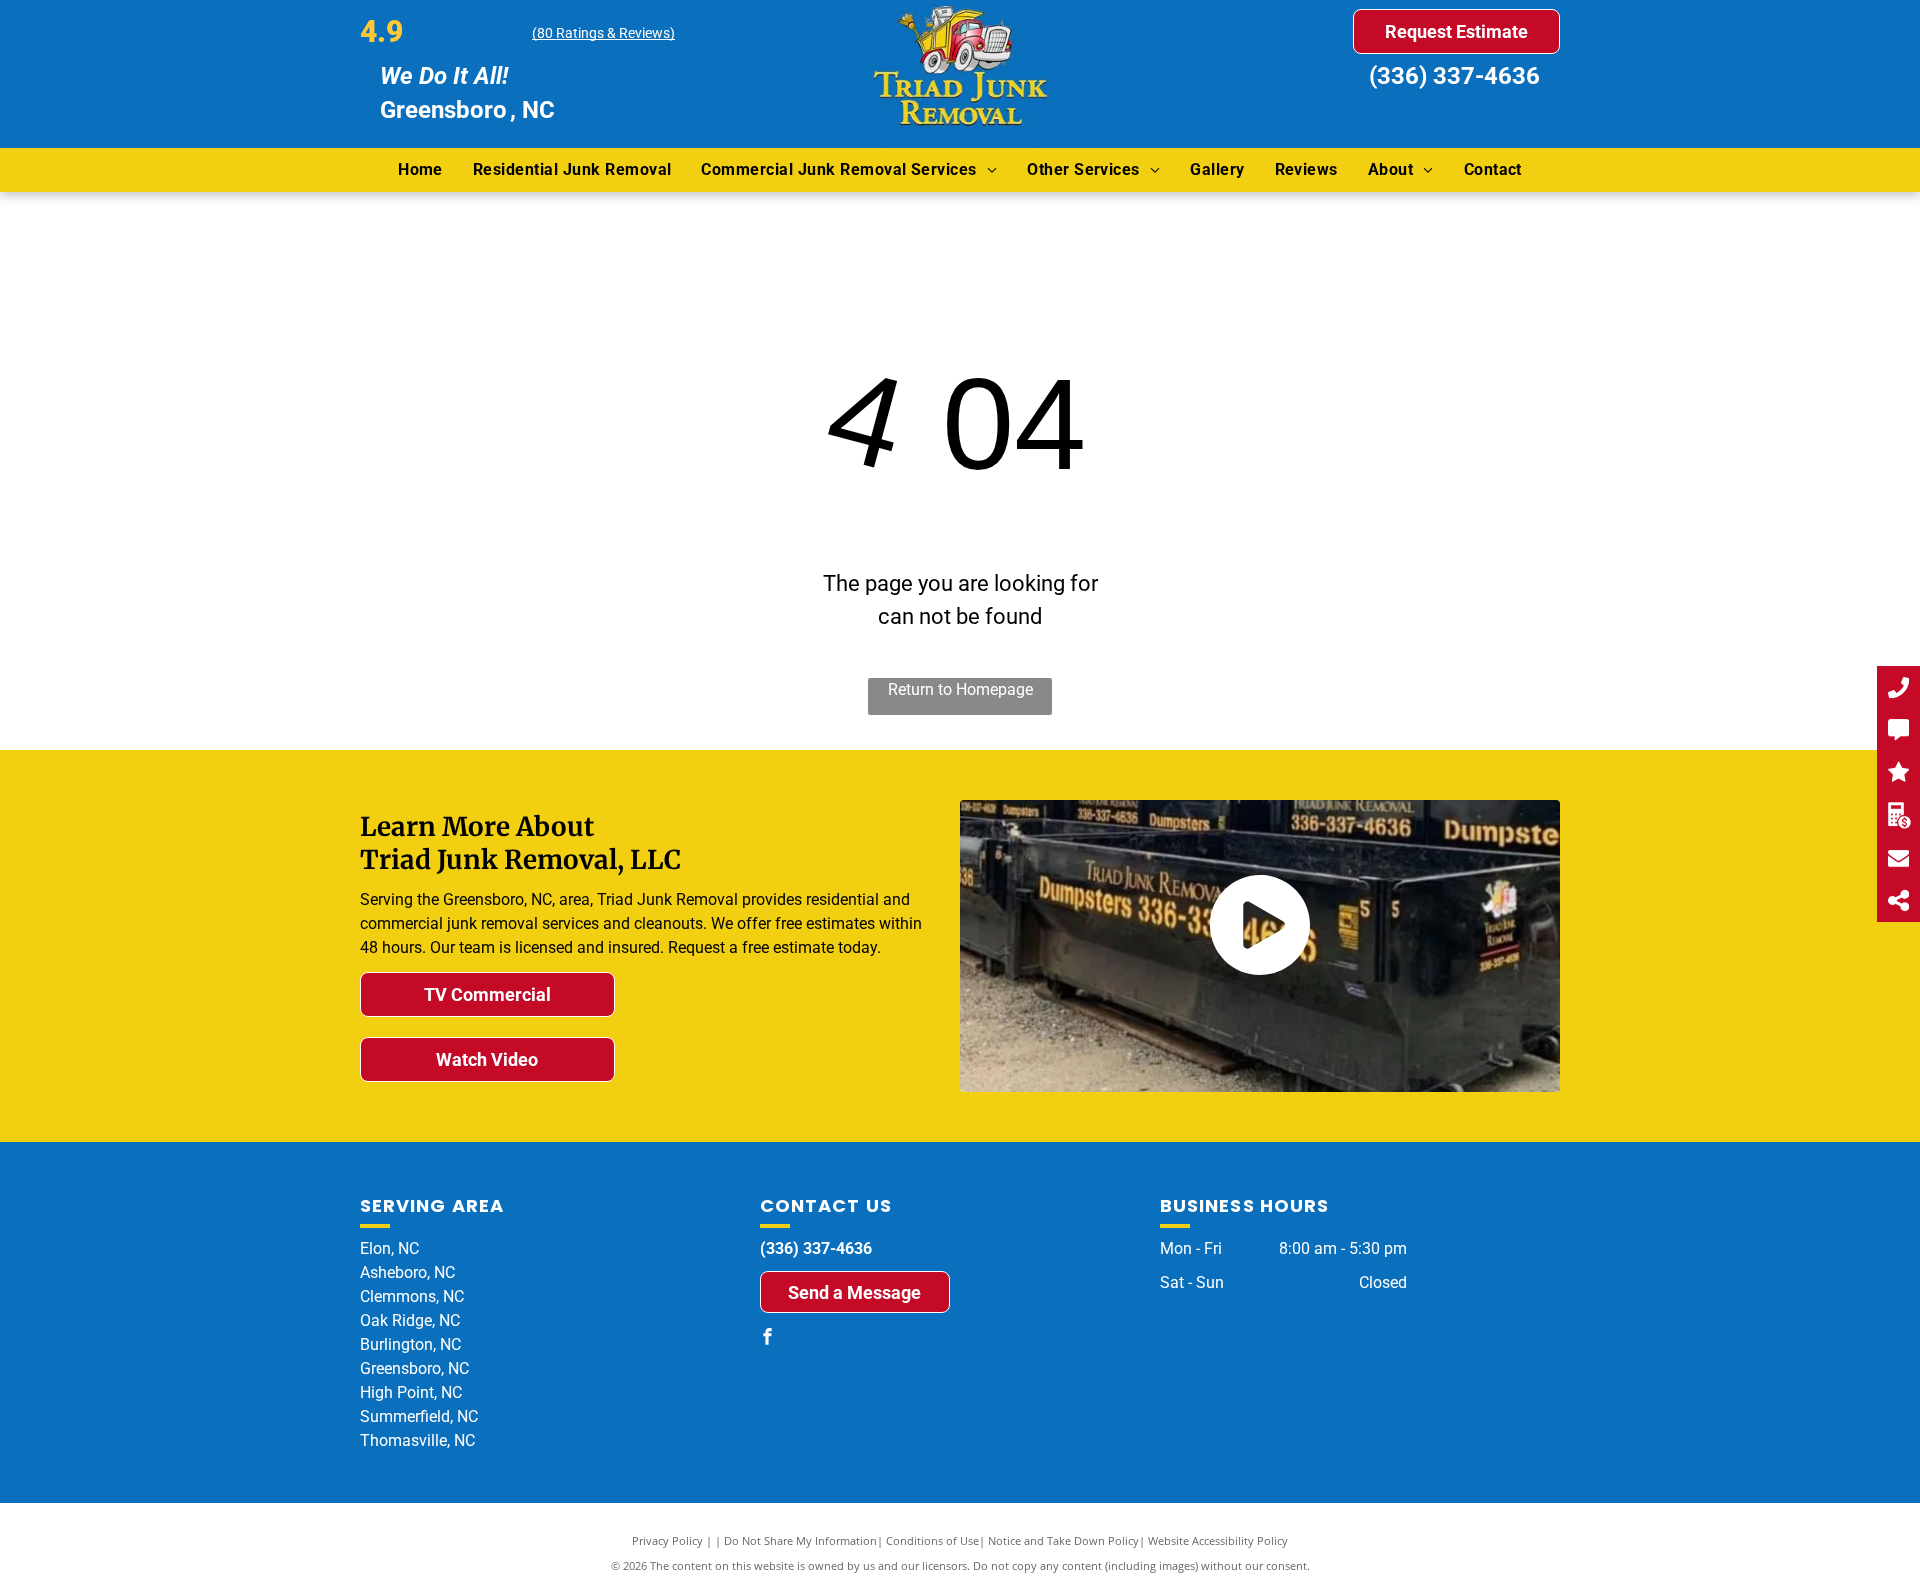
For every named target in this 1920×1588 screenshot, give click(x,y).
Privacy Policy (667, 1540)
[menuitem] (420, 170)
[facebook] (768, 1338)
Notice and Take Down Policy (1063, 1540)
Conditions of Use (932, 1540)
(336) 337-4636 (1454, 76)
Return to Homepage (960, 689)
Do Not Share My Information (800, 1540)
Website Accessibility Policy (1218, 1540)
